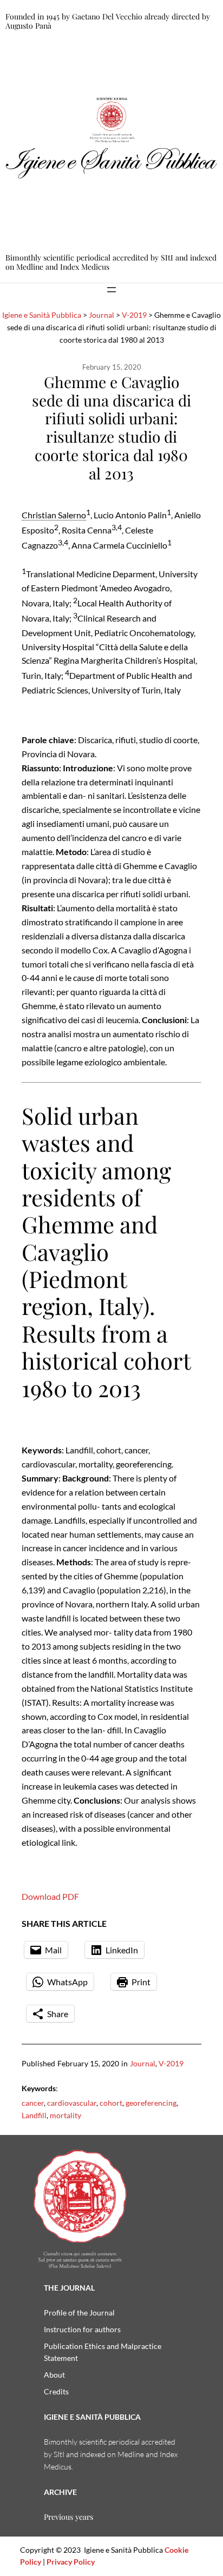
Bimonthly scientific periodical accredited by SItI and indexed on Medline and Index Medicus (111, 262)
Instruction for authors (82, 2329)
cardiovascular (72, 2103)
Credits (56, 2391)
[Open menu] (111, 290)
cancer (33, 2103)
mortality (65, 2115)
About (54, 2375)
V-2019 (171, 2063)
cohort (111, 2103)
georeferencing (151, 2103)
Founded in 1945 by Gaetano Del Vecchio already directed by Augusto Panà (108, 21)
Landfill (34, 2115)
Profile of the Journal (79, 2313)
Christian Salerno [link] (54, 515)
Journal (143, 2063)
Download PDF (50, 1896)
